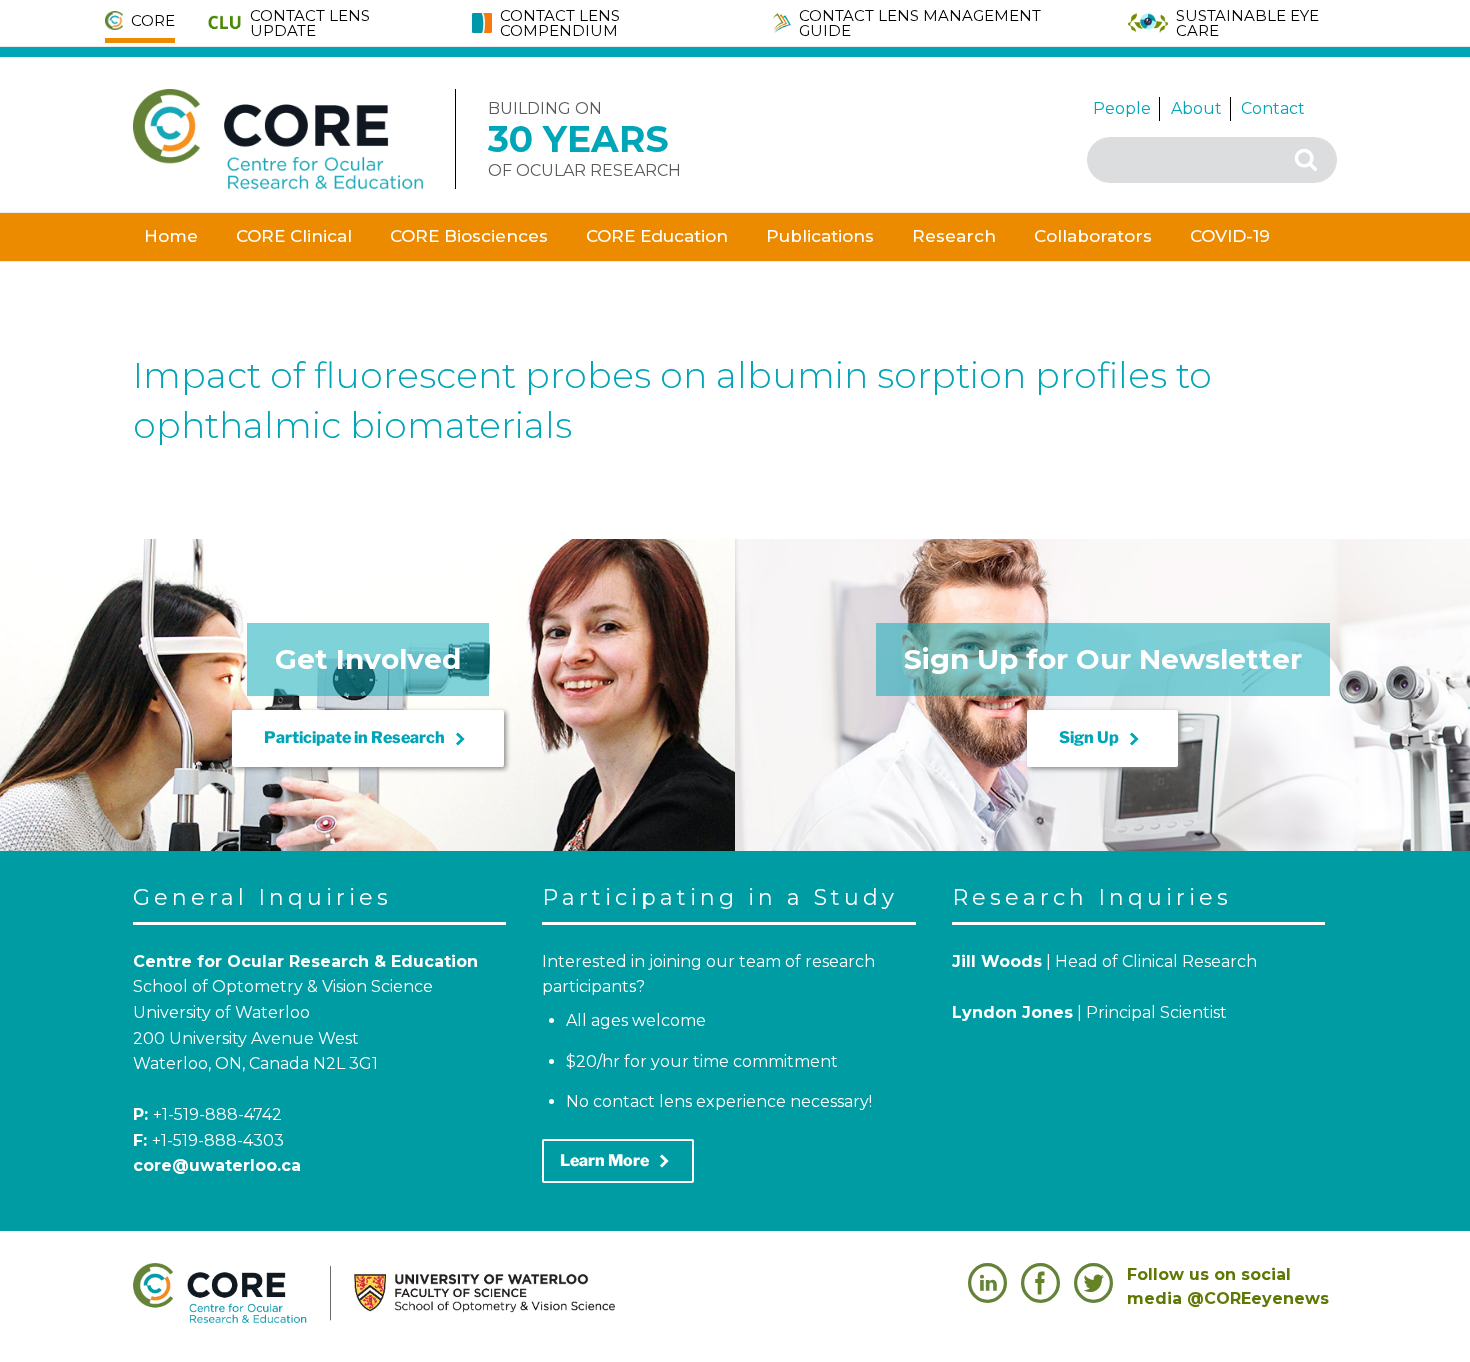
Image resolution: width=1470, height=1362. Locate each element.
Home (171, 236)
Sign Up (1102, 739)
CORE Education (657, 236)
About (1196, 108)
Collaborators (1093, 236)
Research (954, 236)
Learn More (618, 1161)
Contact (1273, 108)
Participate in (368, 739)
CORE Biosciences (469, 236)
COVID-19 (1230, 236)
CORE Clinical (294, 236)
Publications (820, 236)
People (1122, 108)
